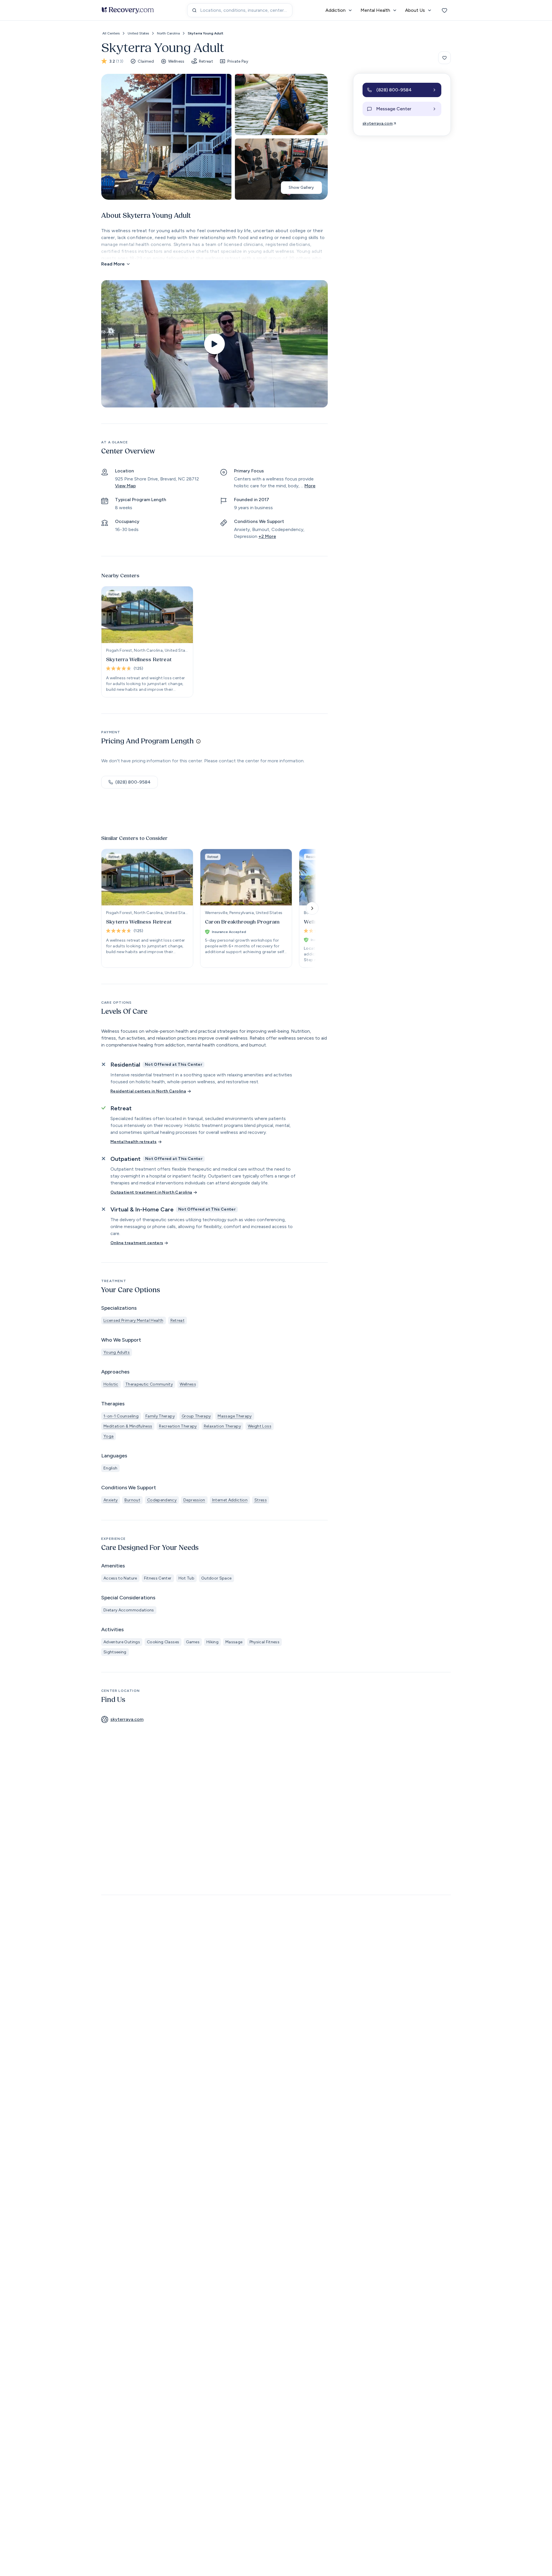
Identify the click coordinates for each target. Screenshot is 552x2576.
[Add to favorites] (444, 58)
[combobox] (240, 10)
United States (138, 33)
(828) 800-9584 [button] (133, 782)
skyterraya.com (378, 123)
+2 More (267, 536)
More (310, 486)
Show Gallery (301, 187)
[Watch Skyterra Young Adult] (214, 344)
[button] (402, 90)
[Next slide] (312, 908)
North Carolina (168, 33)
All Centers (111, 33)
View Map (125, 486)
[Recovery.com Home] (128, 10)
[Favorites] (444, 10)
